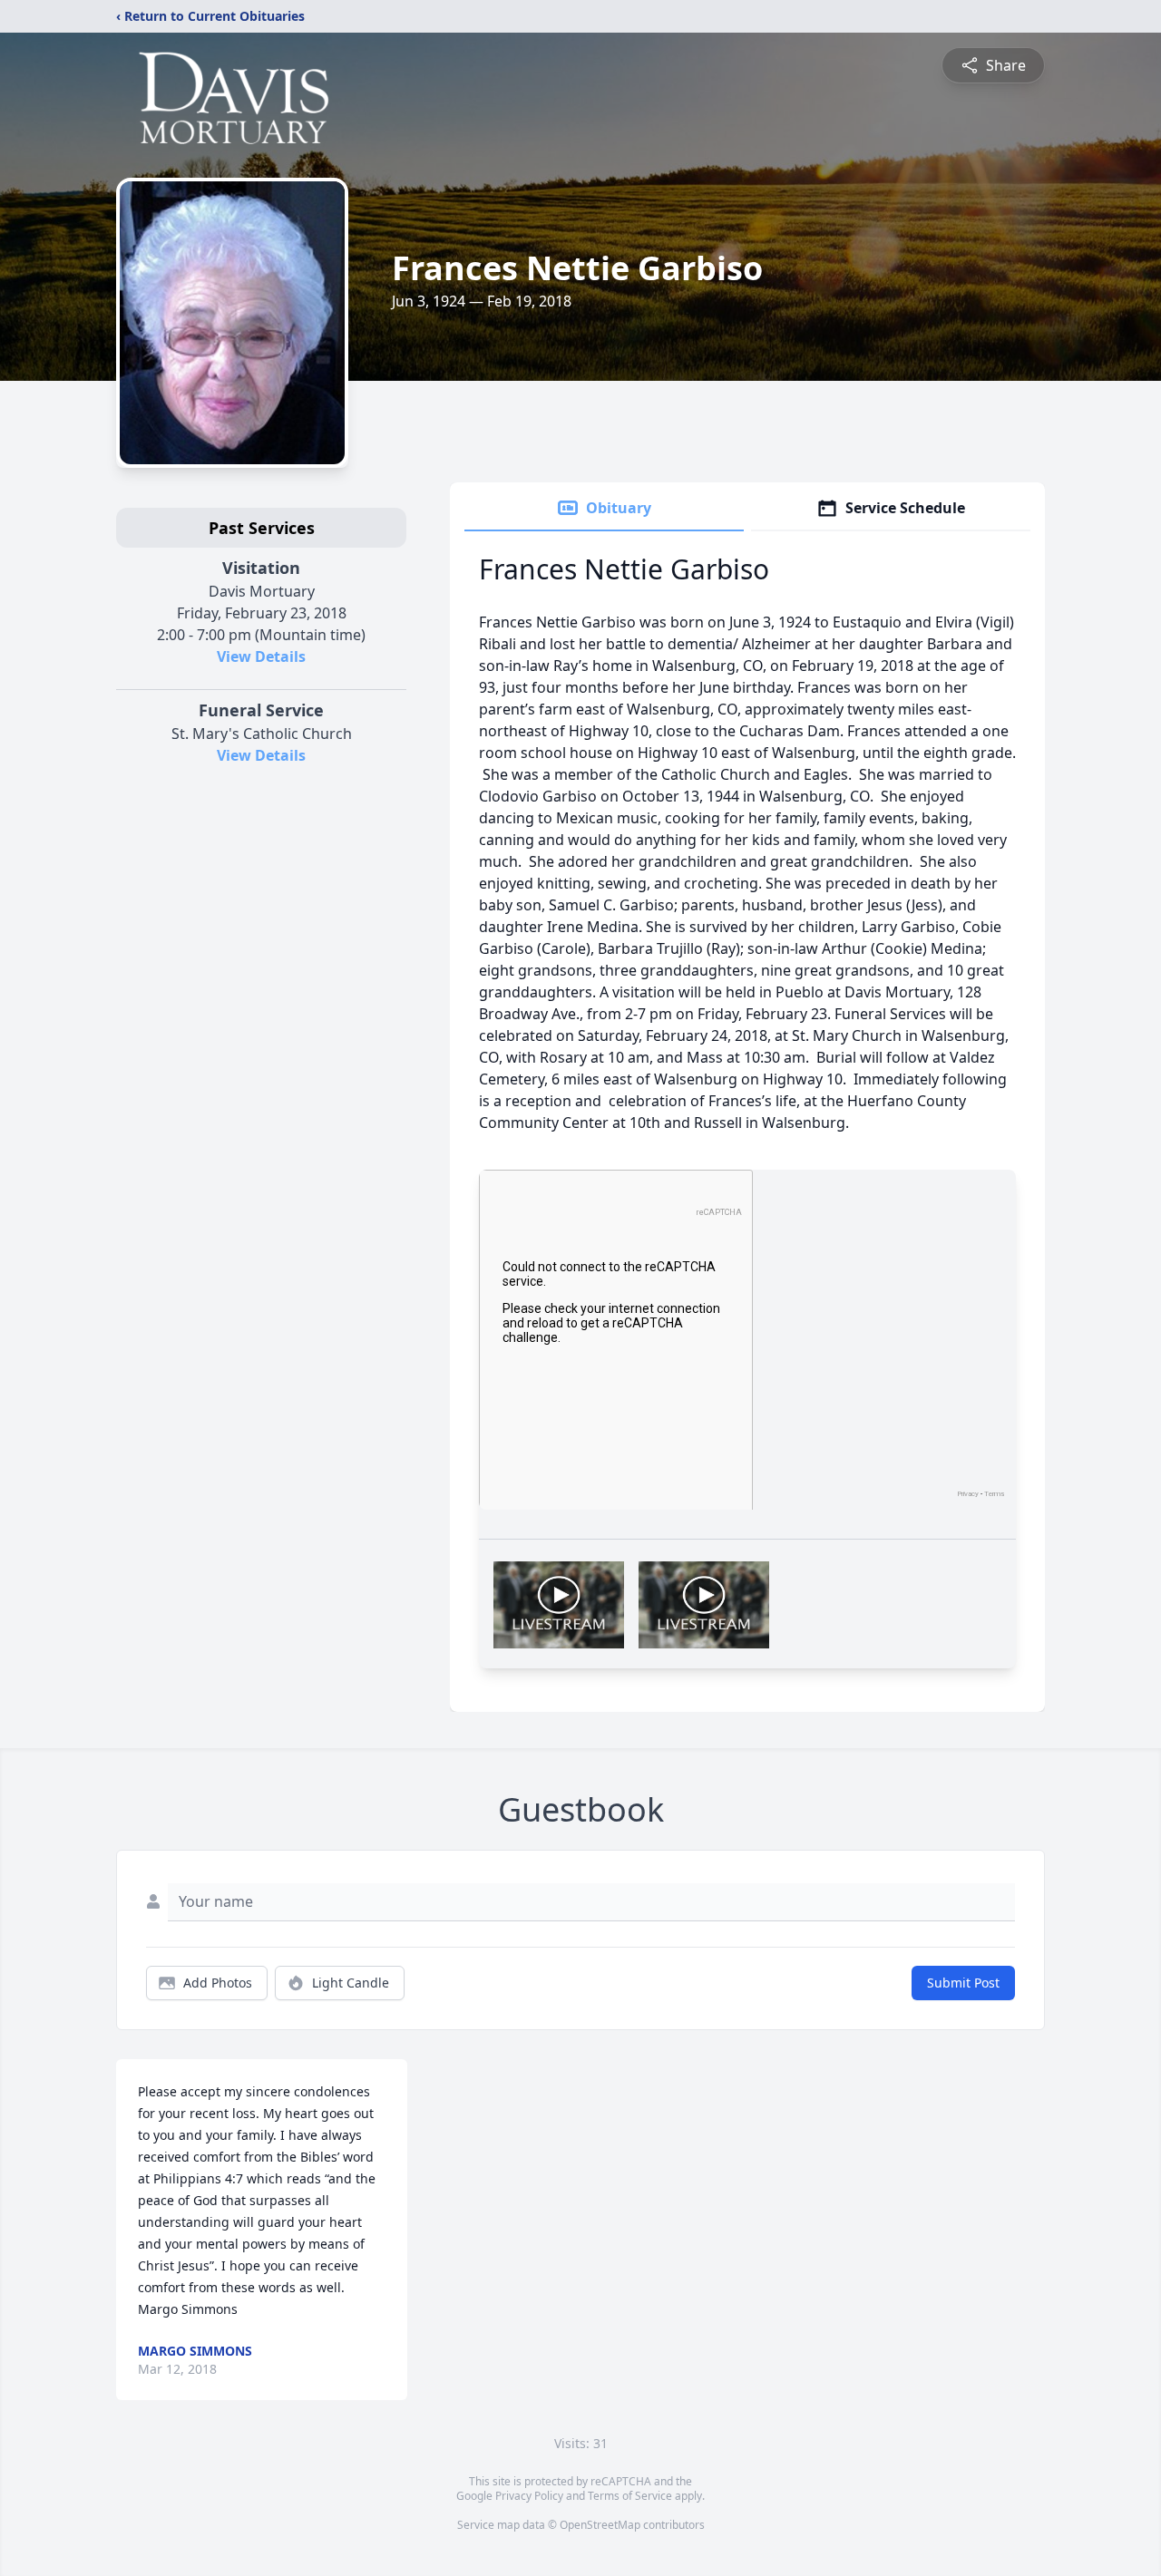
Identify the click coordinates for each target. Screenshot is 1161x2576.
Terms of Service (630, 2496)
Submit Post (963, 1983)
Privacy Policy (529, 2496)
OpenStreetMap (600, 2525)
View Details (261, 656)
